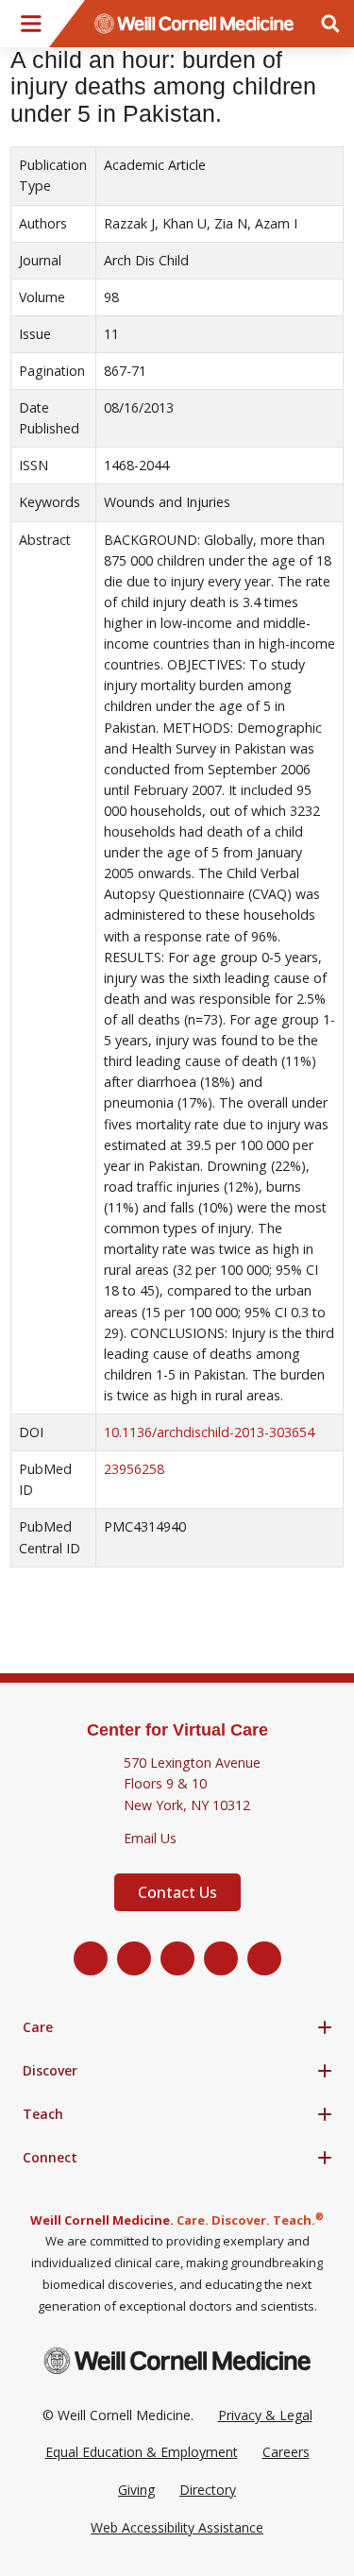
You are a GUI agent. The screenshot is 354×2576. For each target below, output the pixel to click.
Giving (136, 2490)
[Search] (330, 24)
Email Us (150, 1838)
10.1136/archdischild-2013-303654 (209, 1432)
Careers (286, 2452)
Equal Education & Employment (142, 2452)
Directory (208, 2490)
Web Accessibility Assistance (177, 2527)
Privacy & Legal (265, 2415)
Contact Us (177, 1892)
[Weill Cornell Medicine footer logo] (177, 2360)
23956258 (134, 1469)
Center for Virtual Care (177, 1730)
